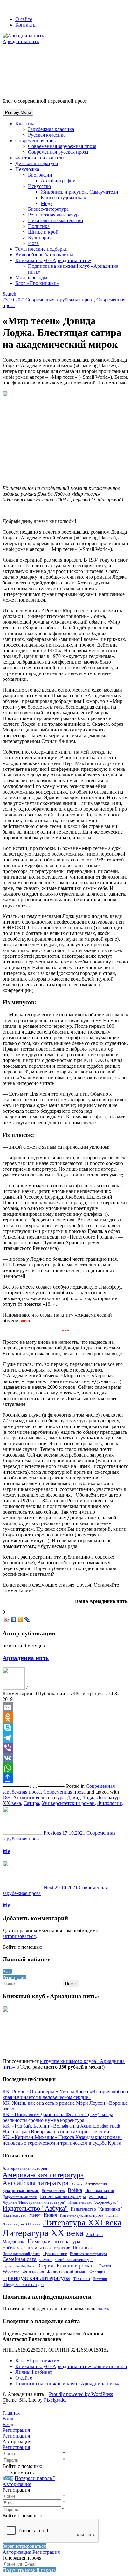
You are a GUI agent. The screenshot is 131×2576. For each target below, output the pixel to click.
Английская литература (39, 1797)
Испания (113, 2215)
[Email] (65, 1707)
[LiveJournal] (27, 1620)
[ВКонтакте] (14, 1620)
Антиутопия (96, 2184)
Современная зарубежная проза (62, 146)
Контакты (26, 25)
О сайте (24, 19)
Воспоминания (100, 2190)
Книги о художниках (63, 198)
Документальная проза (20, 2197)
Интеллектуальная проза (82, 2215)
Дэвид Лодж (81, 1797)
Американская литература (43, 2175)
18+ (7, 1797)
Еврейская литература (63, 2196)
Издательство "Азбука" (35, 2208)
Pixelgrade (55, 2400)
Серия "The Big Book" (19, 2266)
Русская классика (47, 135)
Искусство (39, 186)
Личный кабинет (34, 2372)
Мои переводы (31, 277)
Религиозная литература (54, 215)
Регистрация (16, 2447)
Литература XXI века (82, 2223)
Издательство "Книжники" (96, 2209)
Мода (47, 203)
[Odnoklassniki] (65, 1717)
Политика (39, 226)
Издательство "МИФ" (22, 2215)
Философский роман (67, 2272)
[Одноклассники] (21, 1620)
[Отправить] (65, 1778)
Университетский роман (68, 1803)
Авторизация (17, 2484)
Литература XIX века (21, 2224)
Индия (50, 2215)
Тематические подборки (41, 249)
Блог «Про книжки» (37, 283)
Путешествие (55, 2254)
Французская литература (36, 2278)
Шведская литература (23, 2284)
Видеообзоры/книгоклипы (44, 255)
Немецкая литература (54, 2241)
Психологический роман (21, 2254)
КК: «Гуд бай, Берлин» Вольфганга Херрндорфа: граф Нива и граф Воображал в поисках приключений (61, 2129)
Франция (97, 2272)
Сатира (31, 1803)
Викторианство (53, 2191)
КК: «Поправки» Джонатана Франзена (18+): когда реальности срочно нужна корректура (58, 2117)
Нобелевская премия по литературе (36, 2248)
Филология (110, 1803)
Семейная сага (20, 2259)
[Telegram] (65, 1738)
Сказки (105, 2266)
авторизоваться (19, 1936)
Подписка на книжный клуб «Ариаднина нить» (67, 2383)
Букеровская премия (21, 2191)
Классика (25, 123)
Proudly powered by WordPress (81, 2394)
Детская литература (37, 163)
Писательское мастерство (55, 220)
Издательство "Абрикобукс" (93, 2202)
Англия (77, 2184)
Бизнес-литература (48, 209)
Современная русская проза (58, 152)
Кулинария (40, 238)
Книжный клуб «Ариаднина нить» (53, 260)
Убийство (11, 2272)
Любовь (95, 2234)
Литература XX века (43, 2233)
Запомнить (22, 2473)
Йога (33, 243)
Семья (46, 2259)
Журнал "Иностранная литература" (34, 2202)
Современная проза (36, 141)
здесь (103, 2309)
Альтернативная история (25, 2168)
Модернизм (14, 2242)
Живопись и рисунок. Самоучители (79, 192)
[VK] (65, 1758)
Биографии (40, 175)
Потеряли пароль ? (35, 2478)
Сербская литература (74, 2260)
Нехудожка (27, 169)
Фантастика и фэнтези (40, 158)
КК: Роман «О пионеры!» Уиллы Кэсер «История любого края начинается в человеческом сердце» (65, 2094)
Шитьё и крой (43, 232)
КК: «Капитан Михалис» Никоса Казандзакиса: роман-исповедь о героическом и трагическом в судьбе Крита (62, 2140)
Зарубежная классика (51, 129)
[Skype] (65, 1728)
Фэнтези (81, 2278)
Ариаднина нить (26, 1658)
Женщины (98, 2197)
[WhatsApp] (65, 1768)
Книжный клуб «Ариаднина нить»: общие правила (71, 2366)
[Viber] (65, 1748)
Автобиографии (58, 180)
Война (75, 2190)
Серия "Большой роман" (67, 2266)
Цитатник (100, 2279)
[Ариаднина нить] (14, 1688)
